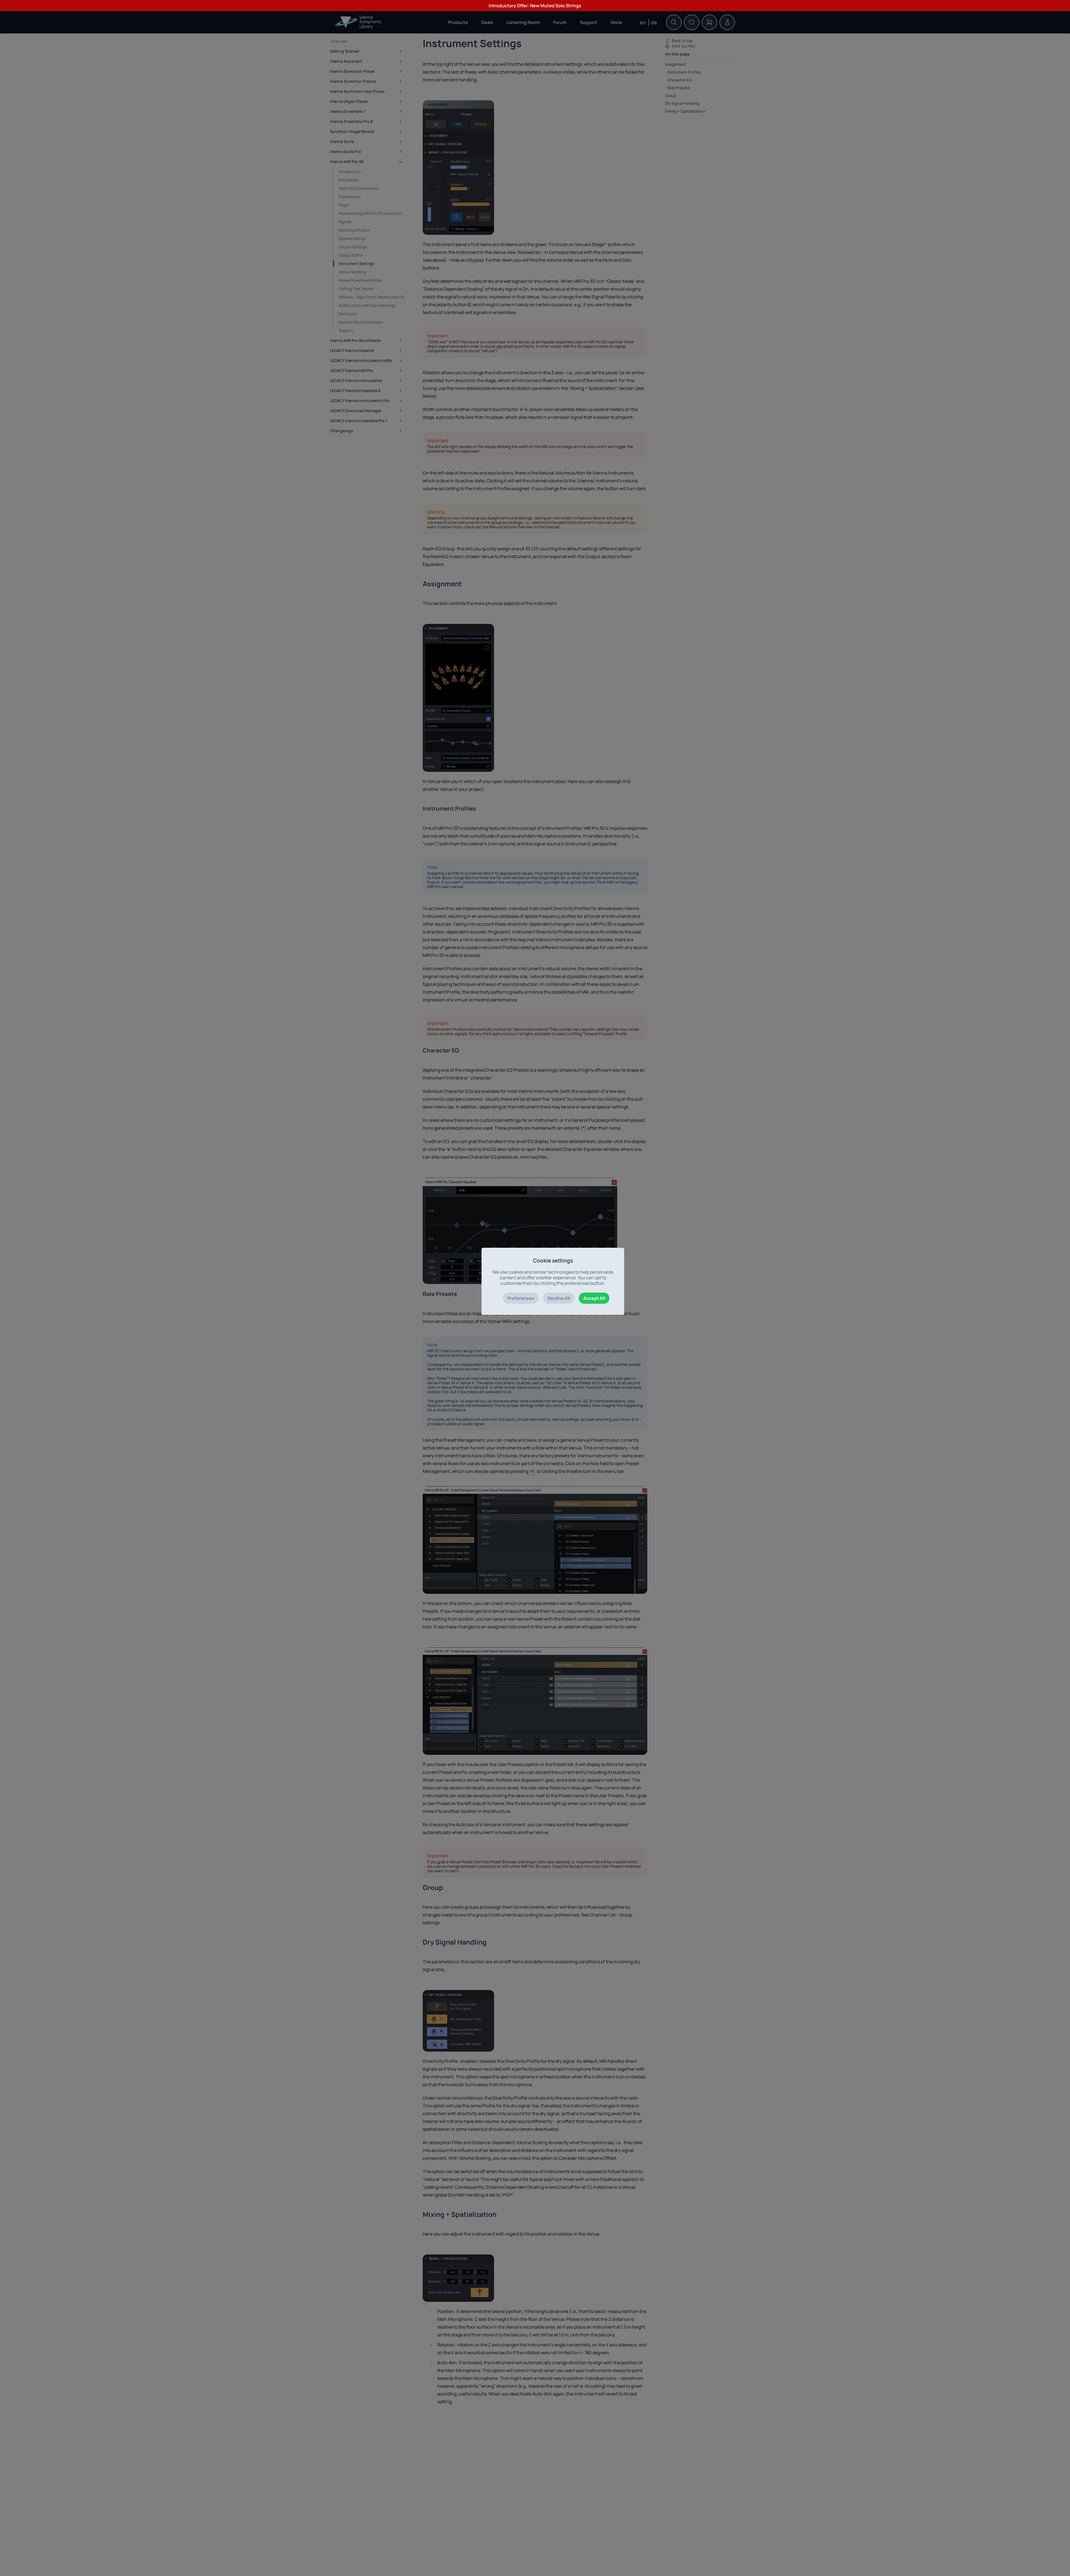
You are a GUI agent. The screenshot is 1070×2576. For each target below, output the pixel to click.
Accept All (594, 1298)
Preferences (521, 1298)
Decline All (559, 1298)
